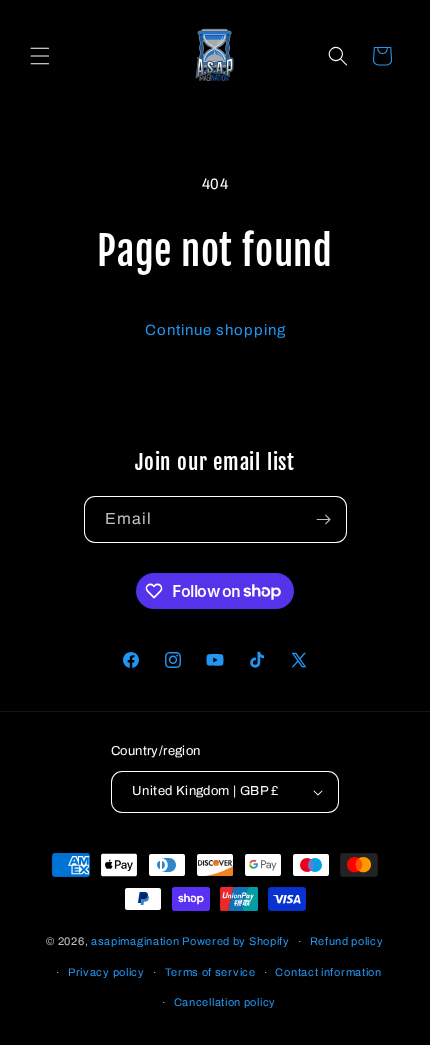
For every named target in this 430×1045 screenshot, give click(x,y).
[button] (40, 56)
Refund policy (347, 941)
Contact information (328, 972)
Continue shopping (215, 330)
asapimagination (135, 941)
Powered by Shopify (236, 941)
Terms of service (210, 972)
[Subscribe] (324, 519)
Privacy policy (106, 972)
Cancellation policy (225, 1002)
